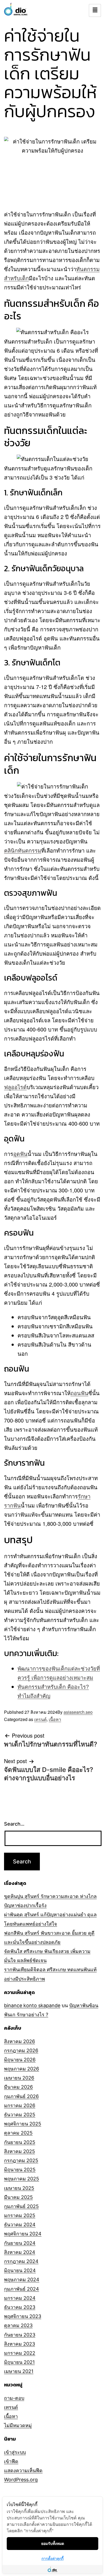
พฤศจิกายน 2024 (23, 2234)
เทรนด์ (40, 1719)
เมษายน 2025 (19, 2188)
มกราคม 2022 (20, 2353)
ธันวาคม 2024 (20, 2225)
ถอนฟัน (79, 1393)
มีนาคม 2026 (18, 2087)
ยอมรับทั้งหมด (53, 2543)
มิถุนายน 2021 (19, 2362)
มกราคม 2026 (20, 2105)
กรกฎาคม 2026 (21, 2050)
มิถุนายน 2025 (20, 2170)
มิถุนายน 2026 (20, 2060)
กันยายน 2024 (20, 2243)
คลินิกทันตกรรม (23, 850)
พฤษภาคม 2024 (22, 2280)
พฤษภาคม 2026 (22, 2069)
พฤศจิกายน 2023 (23, 2316)
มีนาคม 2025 (18, 2197)
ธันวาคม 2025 (20, 2115)
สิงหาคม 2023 (20, 2344)
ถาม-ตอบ (14, 2398)
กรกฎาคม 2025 (21, 2160)
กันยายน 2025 (20, 2142)
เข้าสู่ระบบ (15, 2452)
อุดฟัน (20, 1154)
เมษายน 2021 (19, 2371)
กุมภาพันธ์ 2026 (21, 2096)
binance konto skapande (32, 2005)
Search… (14, 1824)
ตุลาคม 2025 (18, 2133)
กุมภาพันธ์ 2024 (22, 2289)
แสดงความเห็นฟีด (23, 2470)
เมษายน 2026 (19, 2078)
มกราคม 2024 (20, 2298)
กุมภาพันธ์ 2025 (21, 2206)
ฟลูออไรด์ (15, 1087)
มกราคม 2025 (20, 2215)
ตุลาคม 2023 (18, 2325)
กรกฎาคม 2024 (21, 2261)
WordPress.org (21, 2480)
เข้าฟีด (11, 2461)
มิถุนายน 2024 (20, 2270)
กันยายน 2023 (20, 2335)
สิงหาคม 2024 (20, 2252)
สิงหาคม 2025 (20, 2151)
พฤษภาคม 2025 (22, 2179)
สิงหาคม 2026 (20, 2041)
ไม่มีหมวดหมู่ (18, 2425)
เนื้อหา (55, 1719)
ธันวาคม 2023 (20, 2307)
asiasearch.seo (78, 1712)
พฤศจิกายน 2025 (23, 2124)
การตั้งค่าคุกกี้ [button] (52, 2558)
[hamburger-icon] (95, 10)
